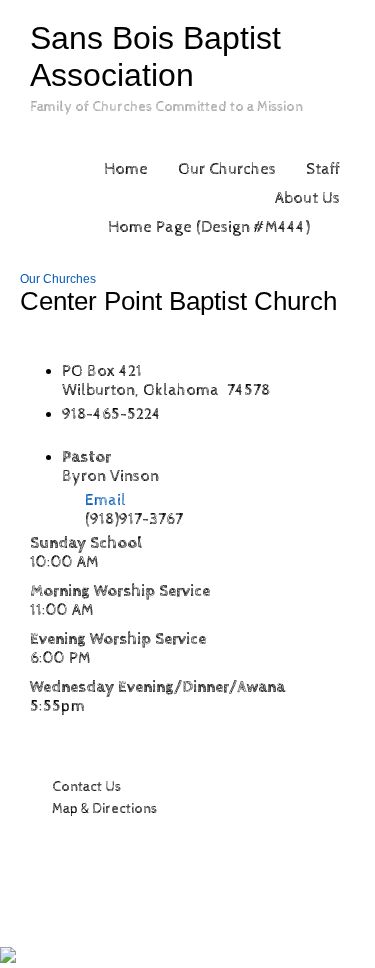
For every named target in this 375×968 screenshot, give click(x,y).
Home (126, 169)
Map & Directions (101, 809)
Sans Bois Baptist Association (155, 56)
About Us (307, 198)
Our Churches (227, 169)
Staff (323, 169)
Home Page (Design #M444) (209, 227)
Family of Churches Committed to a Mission (166, 107)
